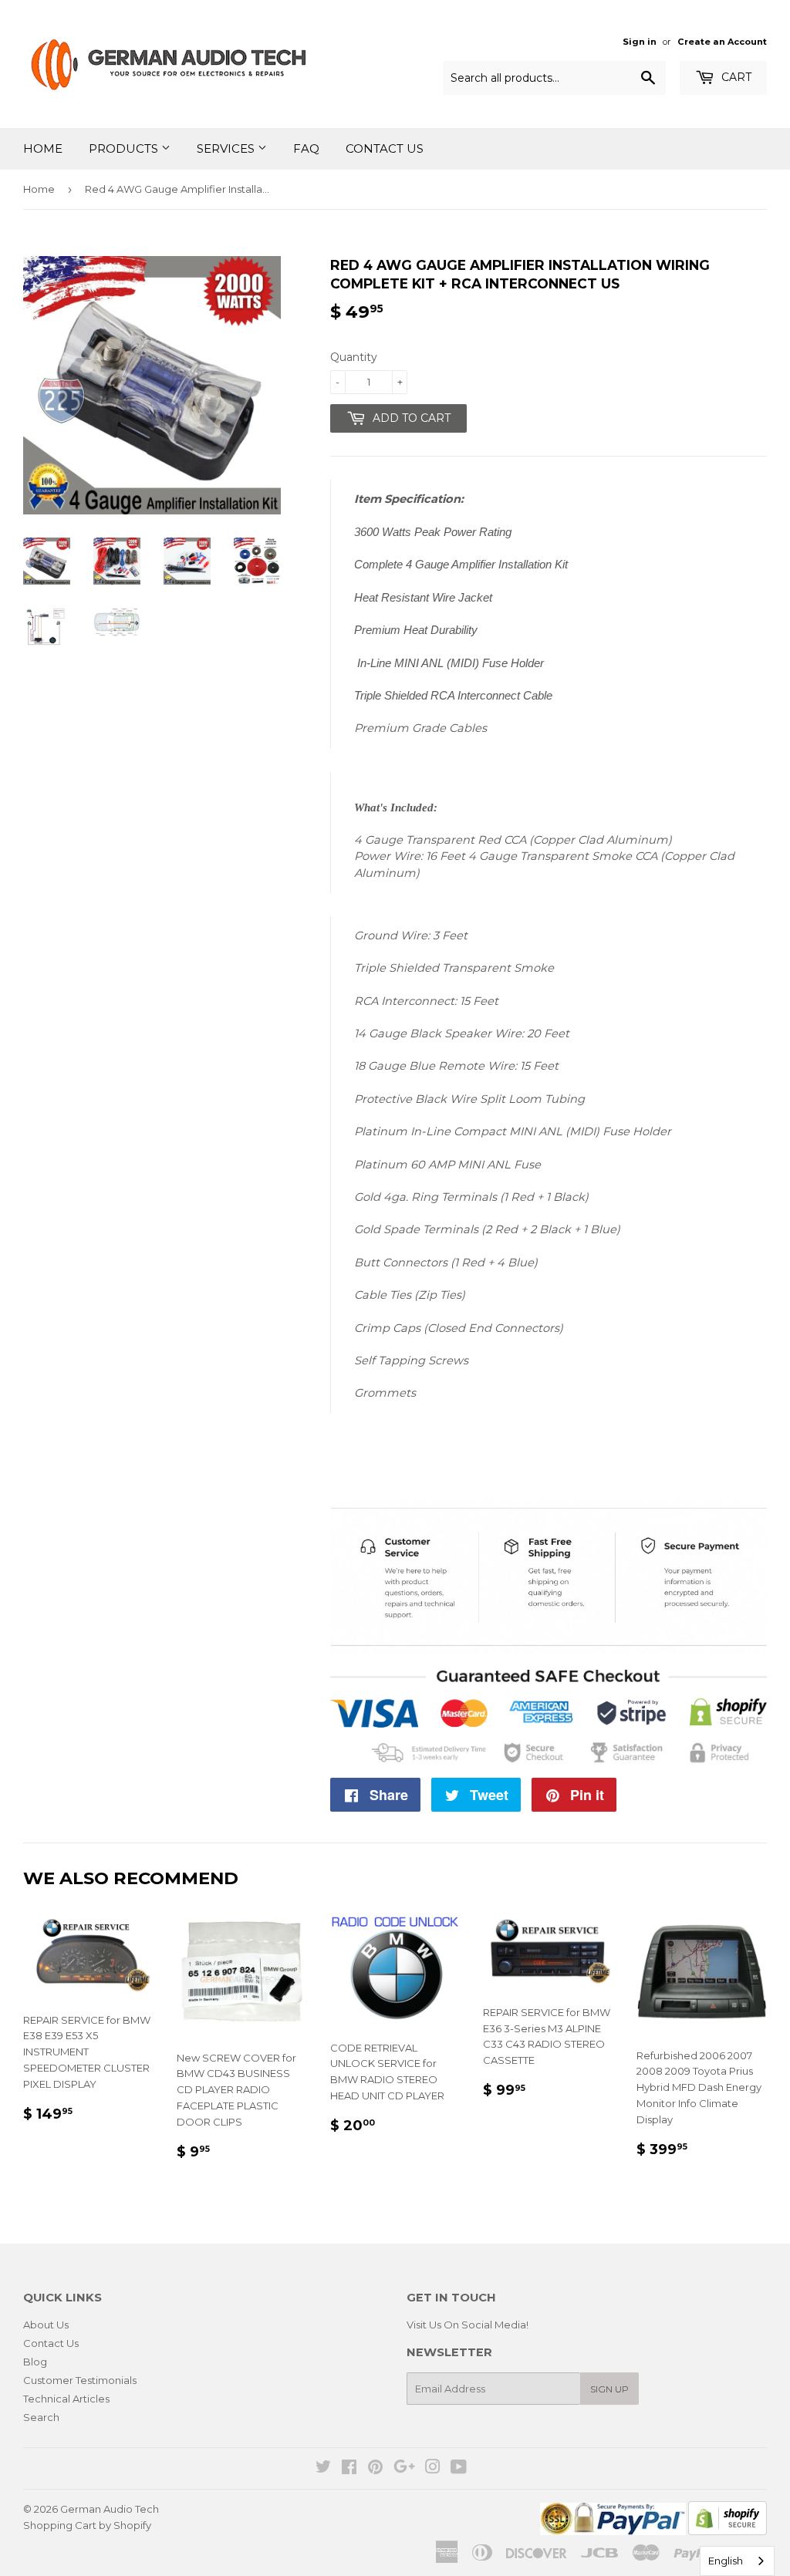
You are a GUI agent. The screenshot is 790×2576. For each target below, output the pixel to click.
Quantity (354, 357)
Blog (35, 2362)
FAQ (306, 148)
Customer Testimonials (80, 2380)
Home (43, 148)
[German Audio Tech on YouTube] (459, 2469)
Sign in (640, 42)
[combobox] (737, 2561)
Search (41, 2417)
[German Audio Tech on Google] (404, 2469)
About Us (46, 2325)
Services (227, 148)
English (726, 2561)
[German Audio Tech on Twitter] (323, 2469)
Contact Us (385, 148)
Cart (735, 77)
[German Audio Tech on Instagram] (433, 2469)
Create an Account (722, 42)
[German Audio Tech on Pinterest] (375, 2469)
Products (125, 148)
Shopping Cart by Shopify (87, 2525)
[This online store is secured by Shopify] (728, 2531)
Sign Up (609, 2389)
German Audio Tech (110, 2509)
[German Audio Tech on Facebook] (349, 2469)
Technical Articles (66, 2399)
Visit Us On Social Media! (468, 2325)
